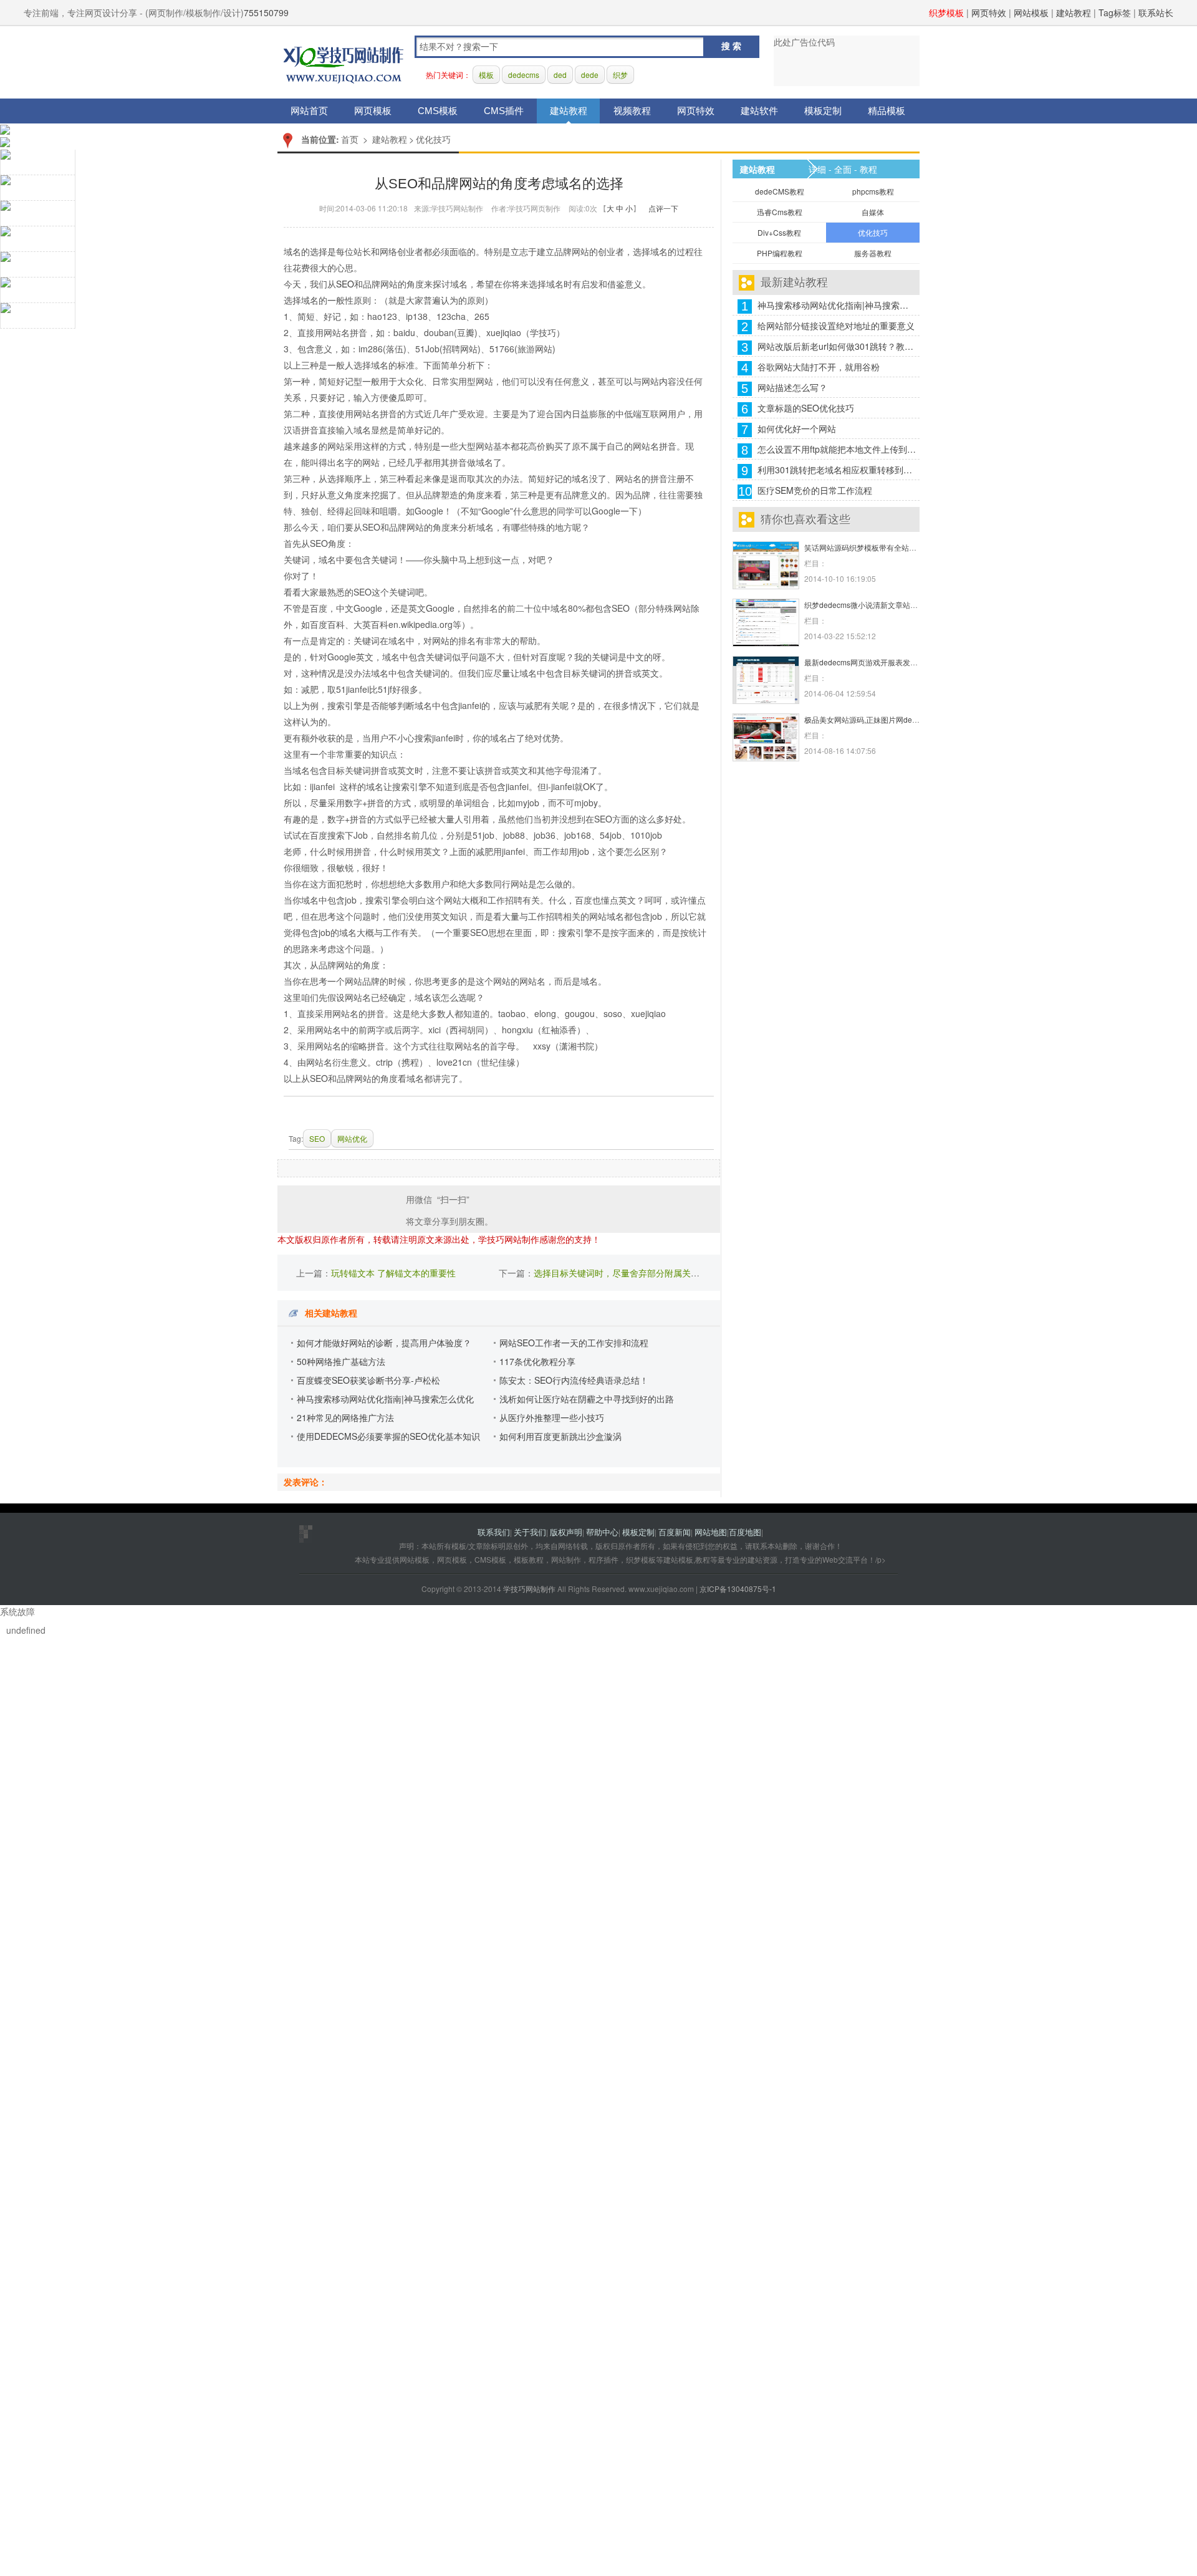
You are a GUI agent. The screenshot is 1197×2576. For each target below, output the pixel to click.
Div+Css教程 (779, 232)
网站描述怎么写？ (792, 387)
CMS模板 (438, 111)
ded (560, 75)
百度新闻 (675, 1532)
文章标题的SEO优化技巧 (806, 408)
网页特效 (989, 12)
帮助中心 (602, 1532)
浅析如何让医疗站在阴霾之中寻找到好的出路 (587, 1399)
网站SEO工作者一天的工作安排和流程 (574, 1343)
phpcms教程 (873, 191)
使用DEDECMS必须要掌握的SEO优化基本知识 (388, 1436)
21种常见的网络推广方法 (345, 1417)
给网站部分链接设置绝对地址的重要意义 (836, 326)
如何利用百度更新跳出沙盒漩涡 (560, 1436)
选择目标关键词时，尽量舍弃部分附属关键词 (621, 1273)
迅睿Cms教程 (780, 212)
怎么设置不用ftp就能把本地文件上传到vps (837, 449)
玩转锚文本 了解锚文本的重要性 (393, 1273)
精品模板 (887, 111)
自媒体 (873, 212)
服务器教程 (873, 253)
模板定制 (823, 111)
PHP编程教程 (780, 253)
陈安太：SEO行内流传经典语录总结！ (574, 1380)
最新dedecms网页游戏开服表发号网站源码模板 (883, 662)
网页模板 (373, 111)
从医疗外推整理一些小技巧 (552, 1417)
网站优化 (352, 1138)
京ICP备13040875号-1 (738, 1589)
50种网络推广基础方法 (341, 1361)
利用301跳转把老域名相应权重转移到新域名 (837, 470)
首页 (350, 139)
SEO (345, 284)
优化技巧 (433, 139)
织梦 (620, 75)
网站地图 (711, 1532)
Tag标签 (1115, 12)
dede (590, 75)
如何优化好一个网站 (797, 428)
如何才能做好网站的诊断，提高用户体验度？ (384, 1343)
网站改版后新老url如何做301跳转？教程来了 (837, 346)
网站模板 (1031, 12)
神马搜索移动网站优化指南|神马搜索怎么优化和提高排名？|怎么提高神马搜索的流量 (837, 305)
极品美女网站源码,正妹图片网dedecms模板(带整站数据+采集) (908, 719)
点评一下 (663, 208)
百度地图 (745, 1532)
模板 (486, 75)
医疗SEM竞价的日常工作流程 (815, 490)
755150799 (266, 12)
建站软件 (759, 111)
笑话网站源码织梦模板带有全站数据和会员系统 (883, 547)
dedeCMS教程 (780, 191)
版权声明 (566, 1532)
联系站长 (1156, 12)
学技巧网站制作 (344, 63)
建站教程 (1074, 12)
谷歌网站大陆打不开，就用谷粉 (819, 367)
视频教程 (632, 111)
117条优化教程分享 (537, 1361)
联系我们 (494, 1532)
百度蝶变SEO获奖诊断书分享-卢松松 (368, 1380)
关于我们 (530, 1532)
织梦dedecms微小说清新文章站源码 (865, 605)
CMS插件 (504, 111)
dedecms (524, 75)
